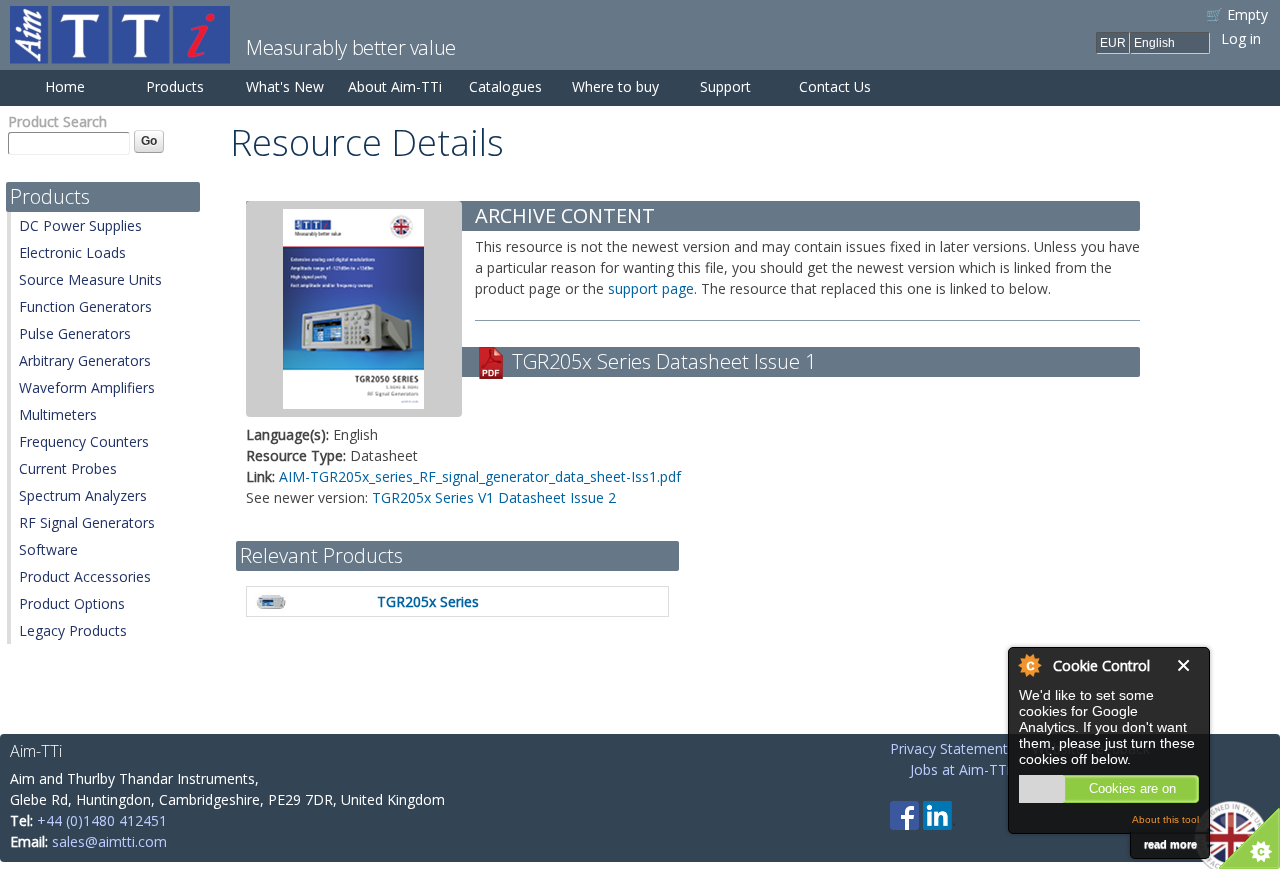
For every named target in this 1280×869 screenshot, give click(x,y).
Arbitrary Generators (85, 360)
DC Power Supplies (80, 225)
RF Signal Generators (87, 522)
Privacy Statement (949, 748)
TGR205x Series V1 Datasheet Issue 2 (494, 497)
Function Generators (85, 306)
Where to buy (615, 86)
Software (48, 549)
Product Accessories (85, 576)
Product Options (72, 603)
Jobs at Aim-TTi (960, 769)
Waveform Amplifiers (87, 387)
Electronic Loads (72, 252)
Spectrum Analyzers (83, 495)
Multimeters (58, 414)
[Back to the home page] (120, 53)
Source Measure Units (90, 279)
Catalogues (505, 86)
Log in (1241, 38)
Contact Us (835, 86)
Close (1188, 665)
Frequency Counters (84, 441)
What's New (285, 86)
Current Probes (68, 468)
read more (1170, 844)
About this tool (1165, 819)
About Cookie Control (1029, 665)
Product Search (57, 121)
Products (175, 86)
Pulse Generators (75, 333)
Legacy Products (73, 630)
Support (725, 86)
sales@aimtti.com (109, 841)
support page (651, 288)
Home (65, 86)
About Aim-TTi (395, 86)
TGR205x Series (428, 601)
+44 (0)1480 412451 (102, 820)
